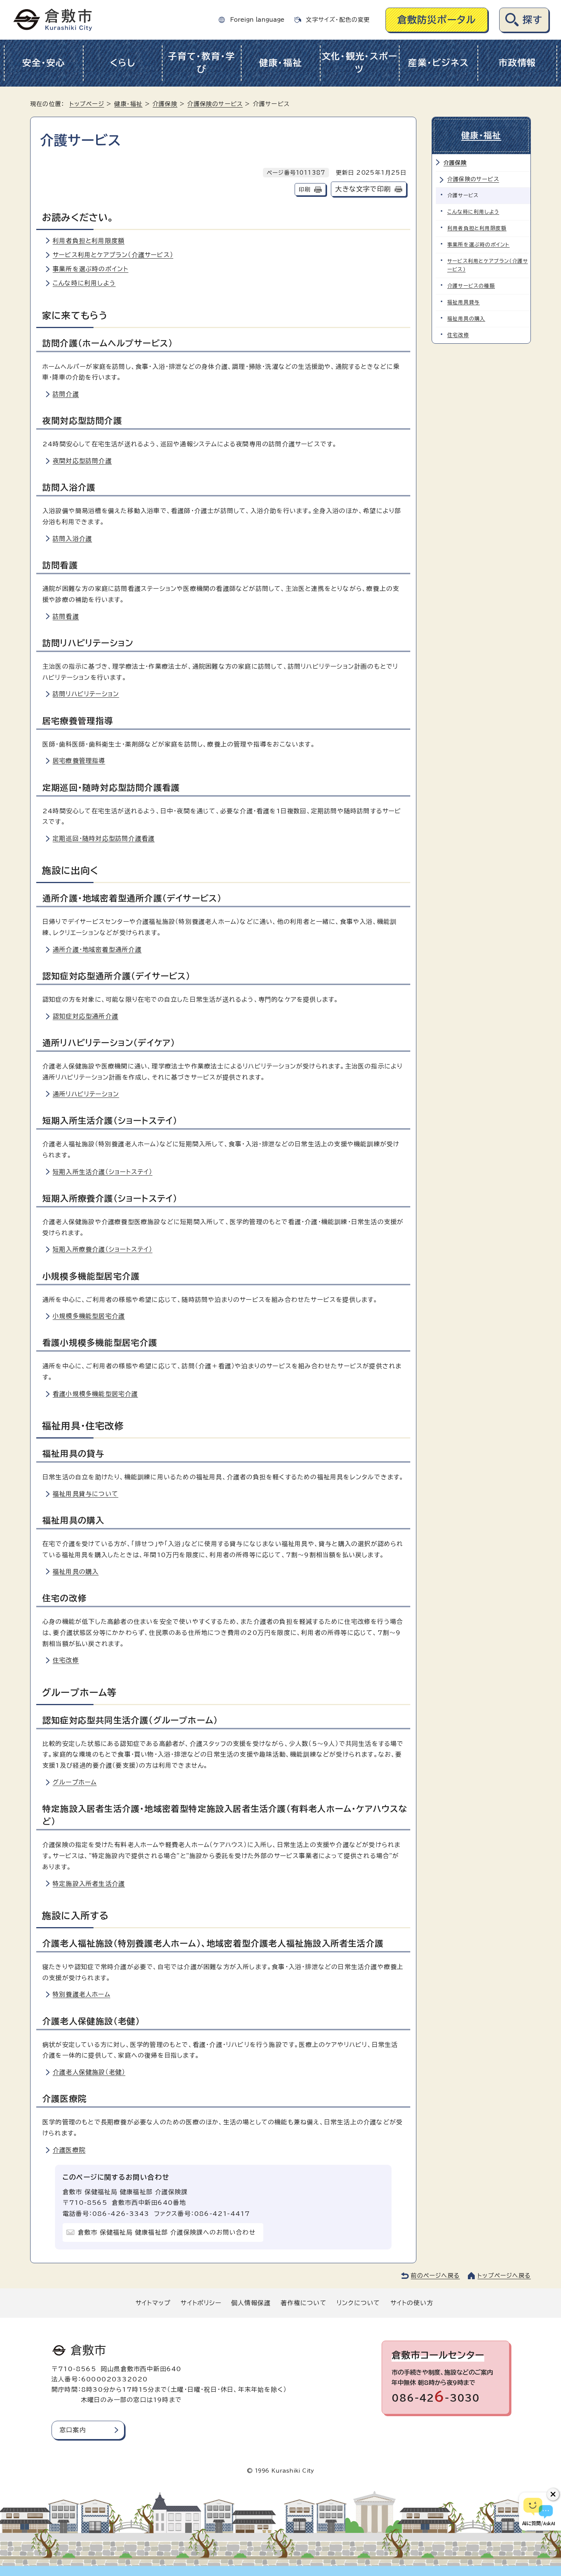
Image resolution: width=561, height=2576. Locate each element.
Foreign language (257, 20)
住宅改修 (66, 1660)
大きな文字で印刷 (363, 189)
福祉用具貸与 (463, 302)
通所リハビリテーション (86, 1094)
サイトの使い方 (412, 2303)
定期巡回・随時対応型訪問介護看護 (104, 838)
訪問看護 (66, 616)
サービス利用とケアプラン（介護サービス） (113, 255)
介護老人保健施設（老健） (89, 2072)
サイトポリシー (201, 2303)
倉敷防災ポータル (437, 20)
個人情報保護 (251, 2303)
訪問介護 (66, 394)
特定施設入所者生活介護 (89, 1884)
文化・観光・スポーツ (360, 63)
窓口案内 (73, 2430)
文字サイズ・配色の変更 (338, 20)
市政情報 (517, 63)
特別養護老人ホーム (81, 1994)
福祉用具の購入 (76, 1572)
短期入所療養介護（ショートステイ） (102, 1249)
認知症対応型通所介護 (85, 1016)
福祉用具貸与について (85, 1494)
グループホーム (75, 1782)
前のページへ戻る (435, 2276)
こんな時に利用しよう (84, 283)
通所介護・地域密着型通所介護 (97, 949)
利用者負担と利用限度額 (89, 241)
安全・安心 (44, 63)
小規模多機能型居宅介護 (89, 1316)
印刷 (305, 189)
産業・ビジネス (438, 63)
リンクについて (358, 2303)
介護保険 (165, 104)
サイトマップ (153, 2303)
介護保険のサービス (215, 104)
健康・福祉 (281, 63)
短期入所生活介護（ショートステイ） (102, 1172)
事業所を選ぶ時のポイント (90, 269)
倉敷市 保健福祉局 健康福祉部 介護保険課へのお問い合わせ (167, 2232)
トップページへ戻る (504, 2276)
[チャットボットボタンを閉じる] (553, 2494)
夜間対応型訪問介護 (82, 461)
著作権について (303, 2303)
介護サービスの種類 (471, 286)
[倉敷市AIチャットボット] (538, 2512)
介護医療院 (69, 2150)
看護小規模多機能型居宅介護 (95, 1394)
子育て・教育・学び (202, 63)
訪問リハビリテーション (86, 694)
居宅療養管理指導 (79, 761)
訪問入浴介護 (72, 539)
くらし (123, 63)
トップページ (87, 104)
